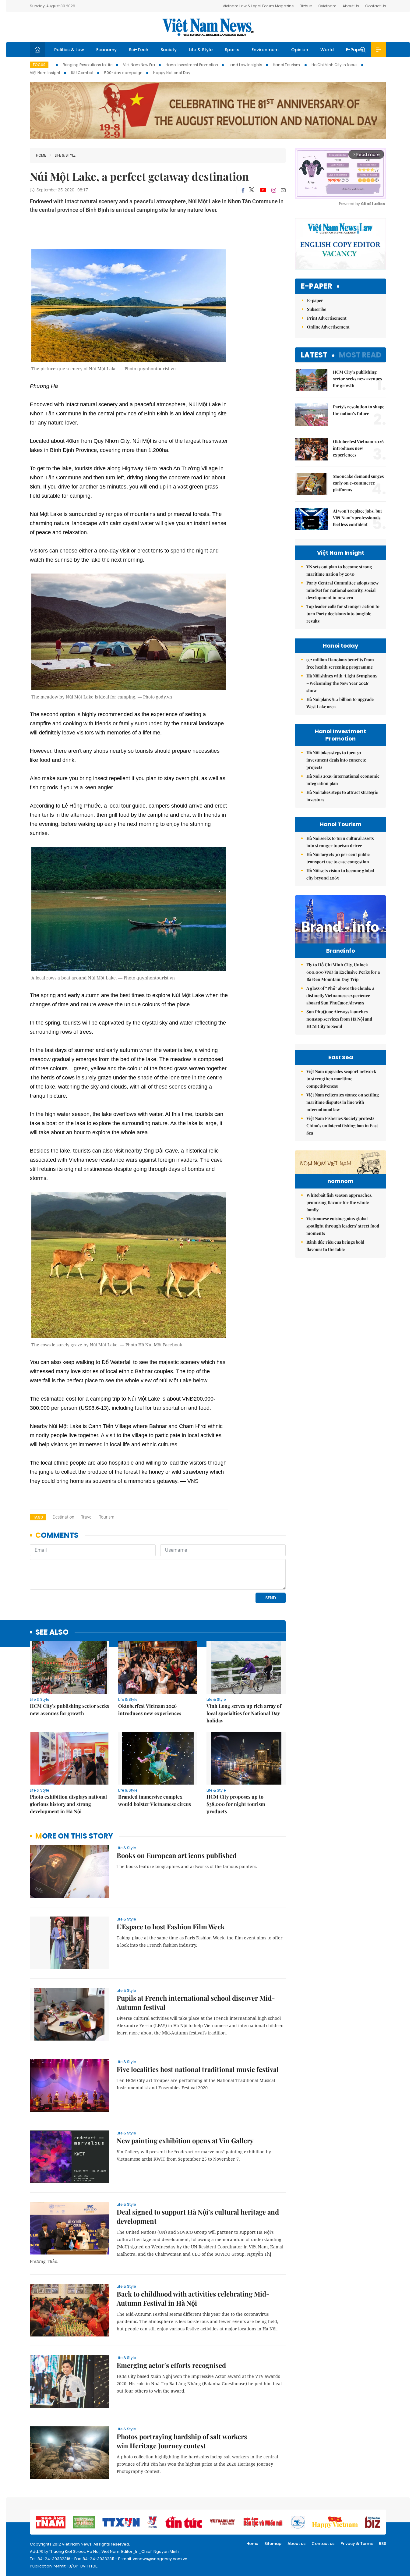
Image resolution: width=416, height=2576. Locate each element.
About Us (351, 6)
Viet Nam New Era (139, 65)
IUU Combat (82, 73)
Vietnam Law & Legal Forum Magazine (258, 6)
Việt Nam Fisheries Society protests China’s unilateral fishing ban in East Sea (342, 1126)
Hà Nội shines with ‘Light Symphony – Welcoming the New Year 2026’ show (342, 683)
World (327, 50)
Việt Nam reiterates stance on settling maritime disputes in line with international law (343, 1102)
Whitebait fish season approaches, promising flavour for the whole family (339, 1202)
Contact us (323, 2544)
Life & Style (201, 50)
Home (41, 155)
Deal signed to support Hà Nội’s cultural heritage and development (198, 2216)
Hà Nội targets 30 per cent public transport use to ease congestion (338, 858)
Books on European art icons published (177, 1855)
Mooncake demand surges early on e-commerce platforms (358, 483)
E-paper (317, 286)
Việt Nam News (208, 27)
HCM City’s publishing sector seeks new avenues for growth (69, 1709)
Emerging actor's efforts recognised (171, 2365)
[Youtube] (263, 190)
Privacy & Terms (357, 2544)
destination (63, 1517)
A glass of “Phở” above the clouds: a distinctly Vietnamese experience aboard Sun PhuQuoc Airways (340, 995)
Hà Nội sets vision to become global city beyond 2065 (340, 874)
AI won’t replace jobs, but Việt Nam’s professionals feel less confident (357, 518)
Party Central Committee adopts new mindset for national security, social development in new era (342, 590)
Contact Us (376, 6)
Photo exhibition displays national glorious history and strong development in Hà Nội (68, 1804)
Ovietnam (327, 6)
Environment (265, 50)
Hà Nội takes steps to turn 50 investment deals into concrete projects (336, 760)
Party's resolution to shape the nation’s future (359, 410)
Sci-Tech (139, 50)
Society (169, 50)
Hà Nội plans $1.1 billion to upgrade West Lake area (340, 703)
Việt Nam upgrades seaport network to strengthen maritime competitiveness (341, 1079)
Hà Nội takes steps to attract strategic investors (342, 796)
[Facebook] (243, 190)
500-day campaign (123, 73)
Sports (232, 50)
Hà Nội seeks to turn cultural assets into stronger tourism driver (340, 842)
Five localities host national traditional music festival (198, 2069)
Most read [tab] (360, 355)
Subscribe (317, 309)
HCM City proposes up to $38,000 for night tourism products (236, 1804)
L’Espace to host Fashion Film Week (171, 1927)
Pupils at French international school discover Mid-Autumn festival (196, 2002)
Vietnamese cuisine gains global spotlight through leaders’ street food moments (343, 1226)
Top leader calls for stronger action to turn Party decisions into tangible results (343, 614)
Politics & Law (69, 50)
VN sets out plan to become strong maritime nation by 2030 (339, 570)
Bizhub (306, 6)
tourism (107, 1517)
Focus (39, 65)
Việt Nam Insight (45, 73)
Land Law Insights (245, 65)
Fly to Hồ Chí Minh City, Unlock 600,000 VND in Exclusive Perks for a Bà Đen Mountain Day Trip (343, 972)
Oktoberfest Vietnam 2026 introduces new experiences (150, 1709)
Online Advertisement (328, 327)
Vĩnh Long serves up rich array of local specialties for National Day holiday (244, 1713)
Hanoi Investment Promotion (192, 65)
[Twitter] (252, 190)
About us (296, 2544)
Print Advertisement (327, 318)
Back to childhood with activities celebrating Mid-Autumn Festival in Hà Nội (193, 2298)
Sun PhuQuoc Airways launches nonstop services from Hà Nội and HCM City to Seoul (339, 1019)
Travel (87, 1517)
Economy (106, 50)
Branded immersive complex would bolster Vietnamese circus (155, 1800)
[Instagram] (274, 190)
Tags (38, 1517)
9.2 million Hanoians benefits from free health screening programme (340, 663)
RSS (383, 2544)
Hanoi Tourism (287, 65)
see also (52, 1632)
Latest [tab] (314, 355)
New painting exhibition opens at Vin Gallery (185, 2141)
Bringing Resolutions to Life (88, 65)
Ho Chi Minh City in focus (335, 65)
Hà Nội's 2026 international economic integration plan (343, 780)
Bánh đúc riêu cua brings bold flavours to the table (335, 1246)
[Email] (283, 190)
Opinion (300, 50)
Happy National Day (172, 73)
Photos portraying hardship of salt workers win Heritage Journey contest (182, 2441)
